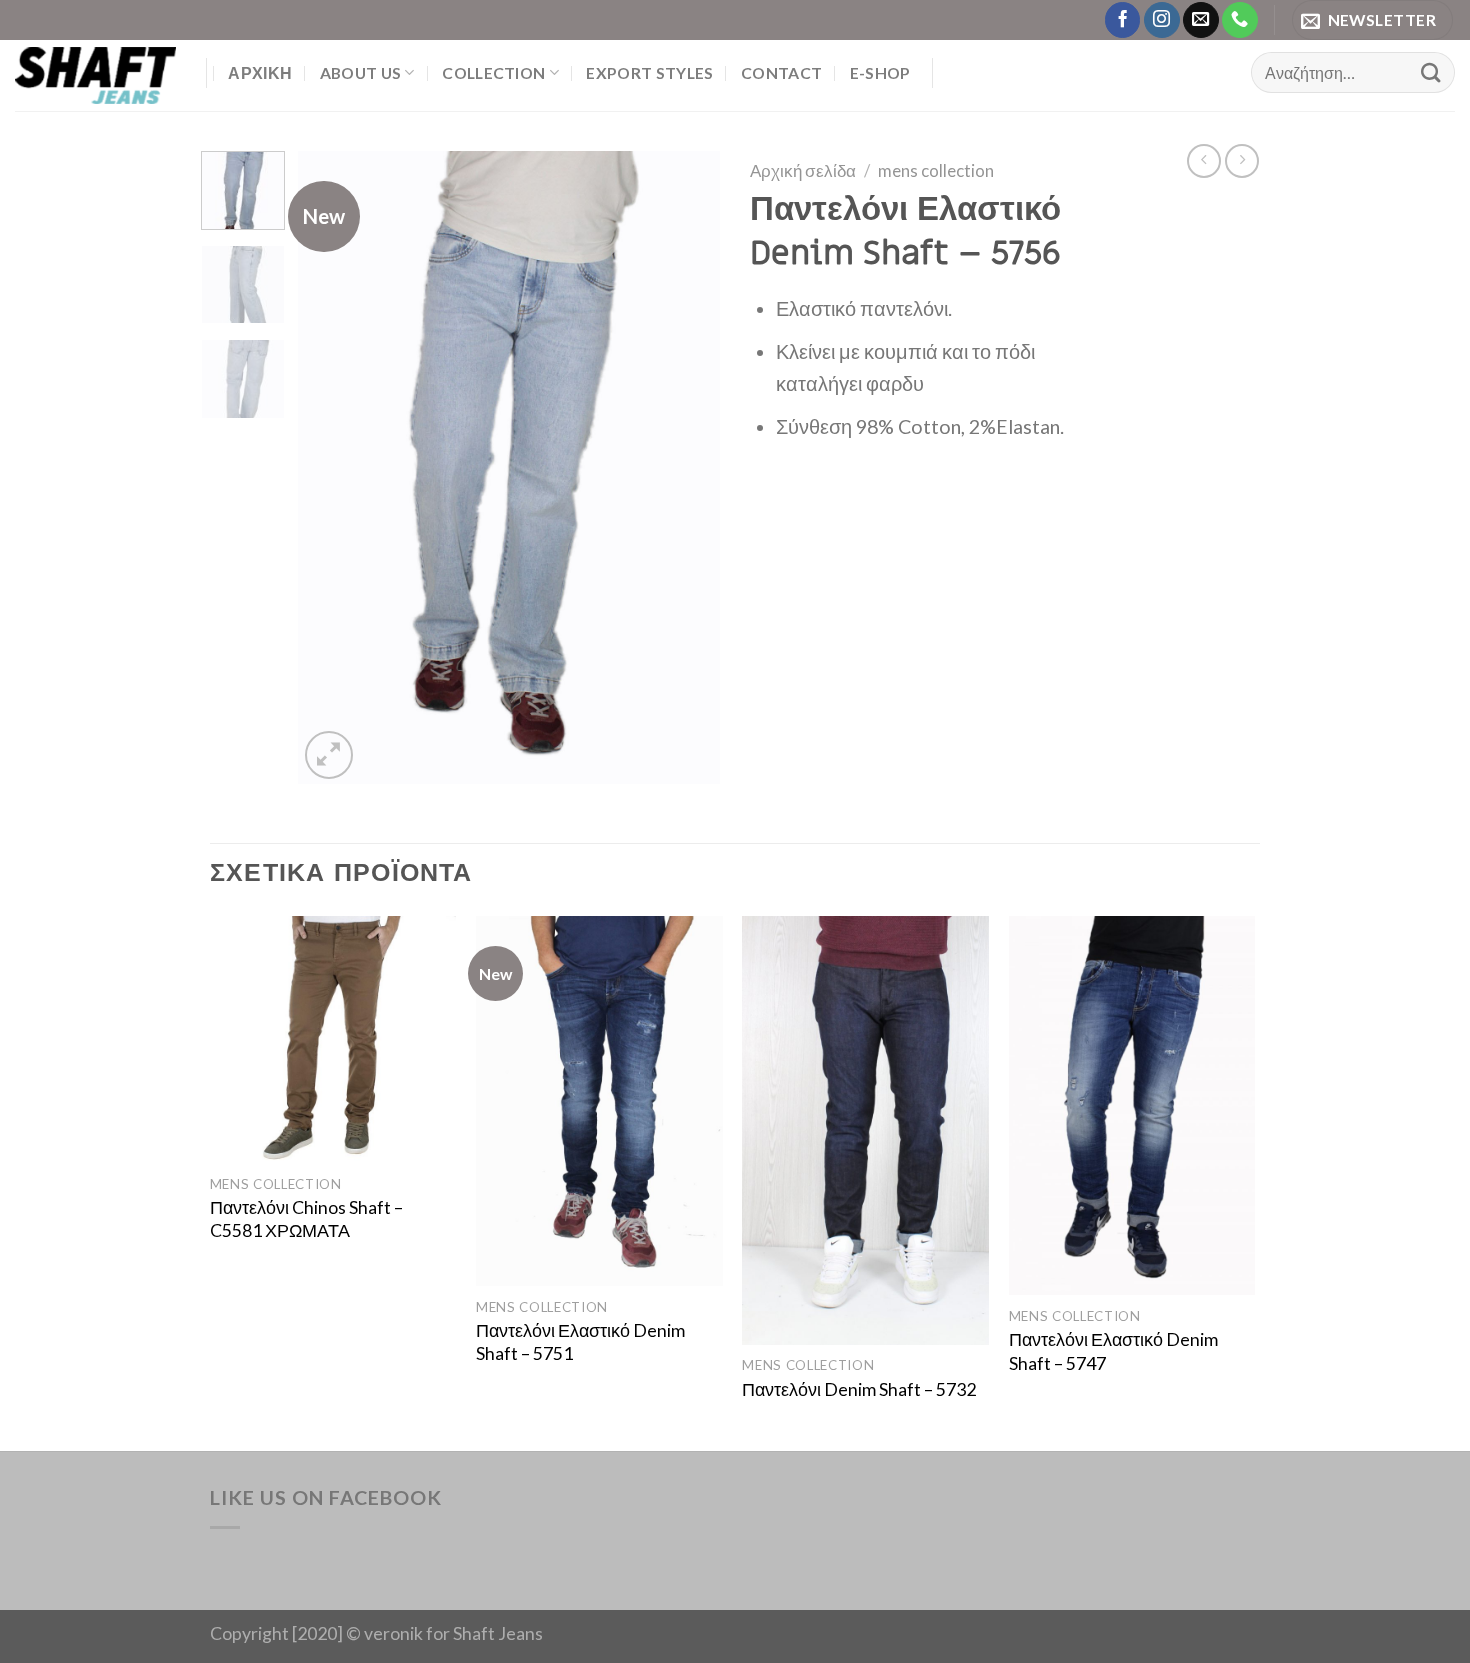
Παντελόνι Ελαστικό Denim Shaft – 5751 (580, 1342)
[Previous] (332, 467)
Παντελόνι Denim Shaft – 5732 (859, 1389)
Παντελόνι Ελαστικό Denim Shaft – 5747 (1113, 1351)
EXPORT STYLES (649, 72)
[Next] (687, 467)
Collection (493, 72)
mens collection (936, 170)
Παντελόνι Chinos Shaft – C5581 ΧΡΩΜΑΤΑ (306, 1219)
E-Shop (880, 72)
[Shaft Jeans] (95, 75)
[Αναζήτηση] (1430, 72)
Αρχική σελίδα (803, 170)
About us (361, 72)
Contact (781, 72)
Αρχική (260, 72)
